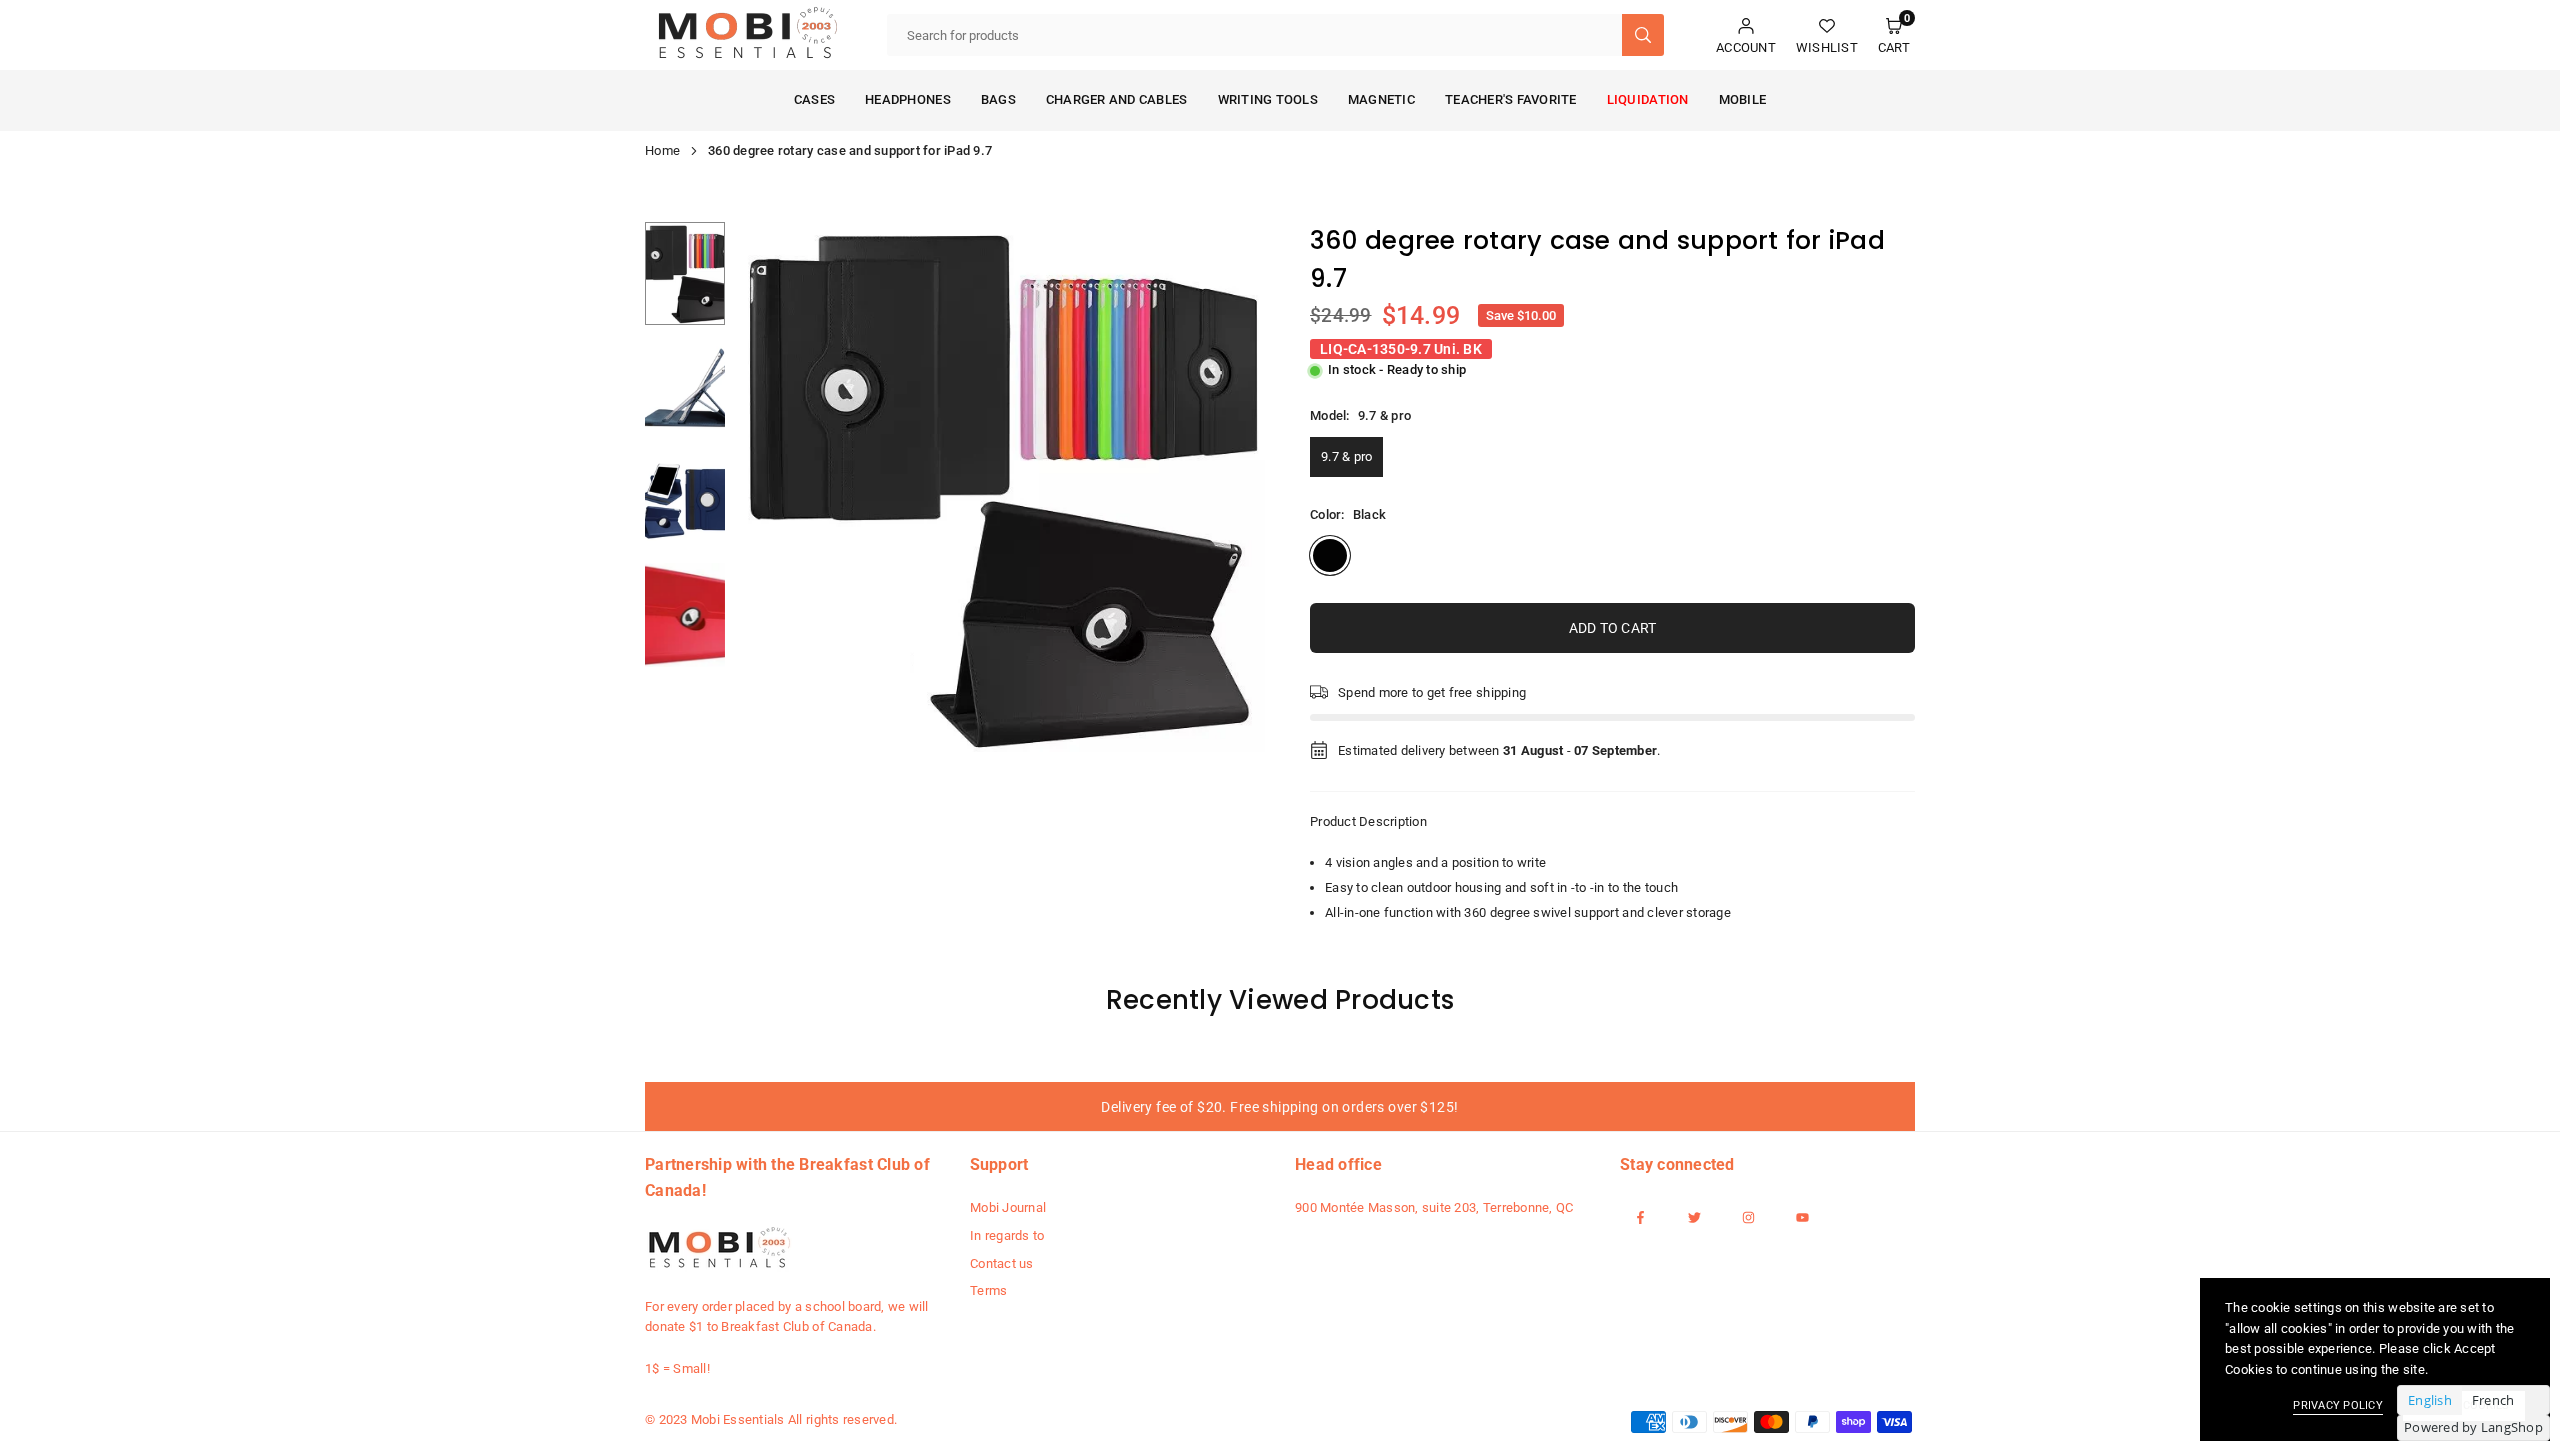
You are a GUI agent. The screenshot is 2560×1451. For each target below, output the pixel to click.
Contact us (1002, 1263)
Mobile (1743, 99)
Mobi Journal (1008, 1207)
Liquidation (1648, 99)
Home (662, 150)
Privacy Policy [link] (2338, 1405)
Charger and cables (1117, 99)
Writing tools (1268, 99)
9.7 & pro (1346, 456)
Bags (998, 99)
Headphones (908, 99)
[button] (1894, 35)
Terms (988, 1290)
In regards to (1007, 1235)
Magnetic (1381, 99)
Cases (814, 99)
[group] (1000, 487)
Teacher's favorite (1511, 99)
